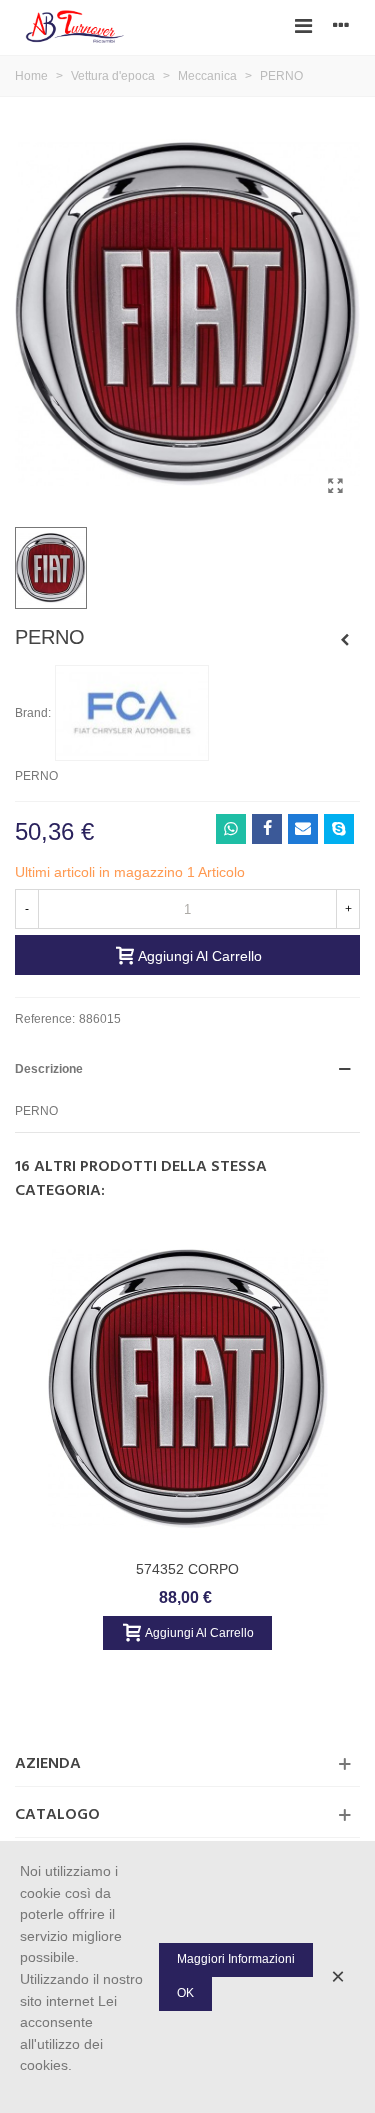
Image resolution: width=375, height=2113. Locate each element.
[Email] (303, 829)
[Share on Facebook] (267, 829)
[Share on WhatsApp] (231, 829)
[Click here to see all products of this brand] (132, 713)
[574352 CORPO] (188, 1389)
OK (185, 1993)
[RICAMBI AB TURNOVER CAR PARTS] (75, 25)
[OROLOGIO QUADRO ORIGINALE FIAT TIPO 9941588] (345, 640)
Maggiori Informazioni (236, 1959)
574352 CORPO (187, 1569)
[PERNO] (335, 486)
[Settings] (341, 25)
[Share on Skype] (339, 829)
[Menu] (303, 25)
